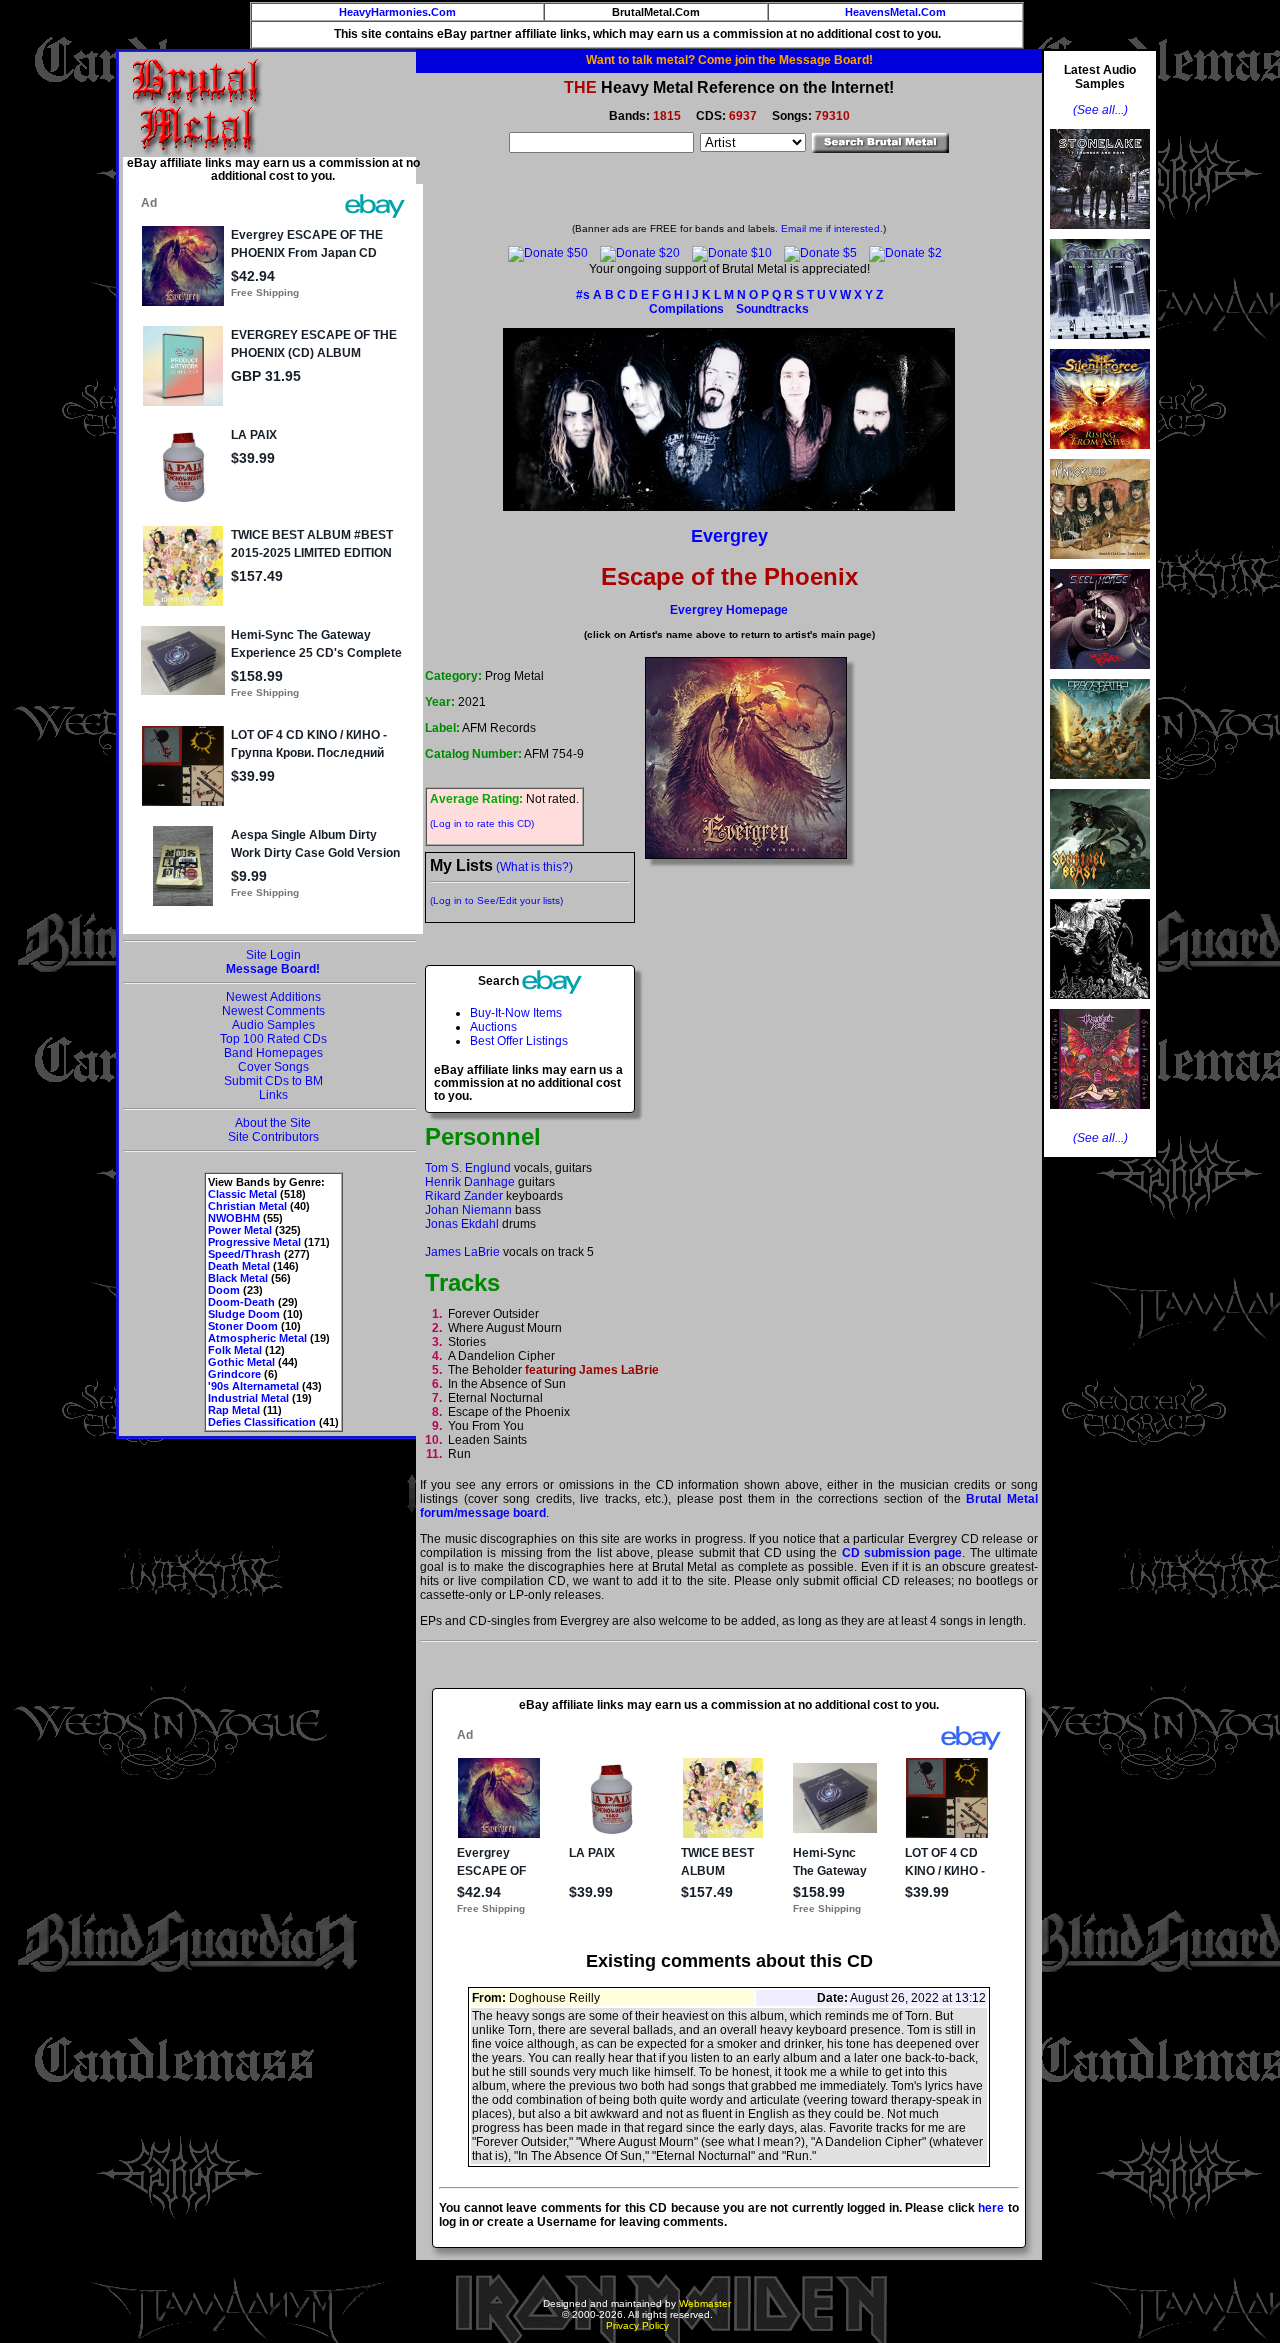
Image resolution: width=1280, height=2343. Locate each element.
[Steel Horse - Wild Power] (1100, 675)
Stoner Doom (243, 1326)
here (991, 2208)
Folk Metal (235, 1350)
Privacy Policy (637, 2325)
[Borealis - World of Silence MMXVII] (1100, 345)
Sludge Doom (244, 1314)
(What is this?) (534, 867)
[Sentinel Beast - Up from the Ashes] (1100, 895)
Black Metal (238, 1278)
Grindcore (234, 1374)
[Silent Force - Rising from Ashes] (1100, 455)
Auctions (493, 1027)
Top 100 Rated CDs (273, 1039)
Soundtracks (772, 309)
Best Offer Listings (519, 1041)
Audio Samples (273, 1025)
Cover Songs (273, 1067)
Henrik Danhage (470, 1182)
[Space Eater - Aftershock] (1100, 785)
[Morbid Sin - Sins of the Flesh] (1100, 1115)
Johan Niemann (468, 1210)
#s (583, 295)
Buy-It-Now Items (516, 1013)
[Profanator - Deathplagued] (1100, 1005)
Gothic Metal (241, 1362)
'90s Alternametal (253, 1386)
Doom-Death (241, 1302)
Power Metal (240, 1230)
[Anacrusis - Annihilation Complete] (1100, 565)
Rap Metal (234, 1410)
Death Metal (239, 1266)
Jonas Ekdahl (462, 1224)
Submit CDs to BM (273, 1081)
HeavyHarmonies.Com (397, 12)
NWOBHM (234, 1218)
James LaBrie (462, 1252)
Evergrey (729, 536)
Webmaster (705, 2303)
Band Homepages (273, 1053)
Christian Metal (247, 1206)
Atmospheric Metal (257, 1338)
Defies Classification (262, 1422)
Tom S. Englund (468, 1168)
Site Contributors (273, 1137)
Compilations (686, 309)
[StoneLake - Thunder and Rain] (1100, 235)
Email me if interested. (832, 228)
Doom (224, 1290)
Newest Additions (273, 997)
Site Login (273, 955)
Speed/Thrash (244, 1254)
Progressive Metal (254, 1242)
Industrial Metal (248, 1398)
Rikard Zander (464, 1196)
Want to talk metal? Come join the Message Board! (729, 60)
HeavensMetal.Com (895, 12)
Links (273, 1095)
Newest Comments (273, 1011)
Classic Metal (242, 1194)
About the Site (273, 1123)
